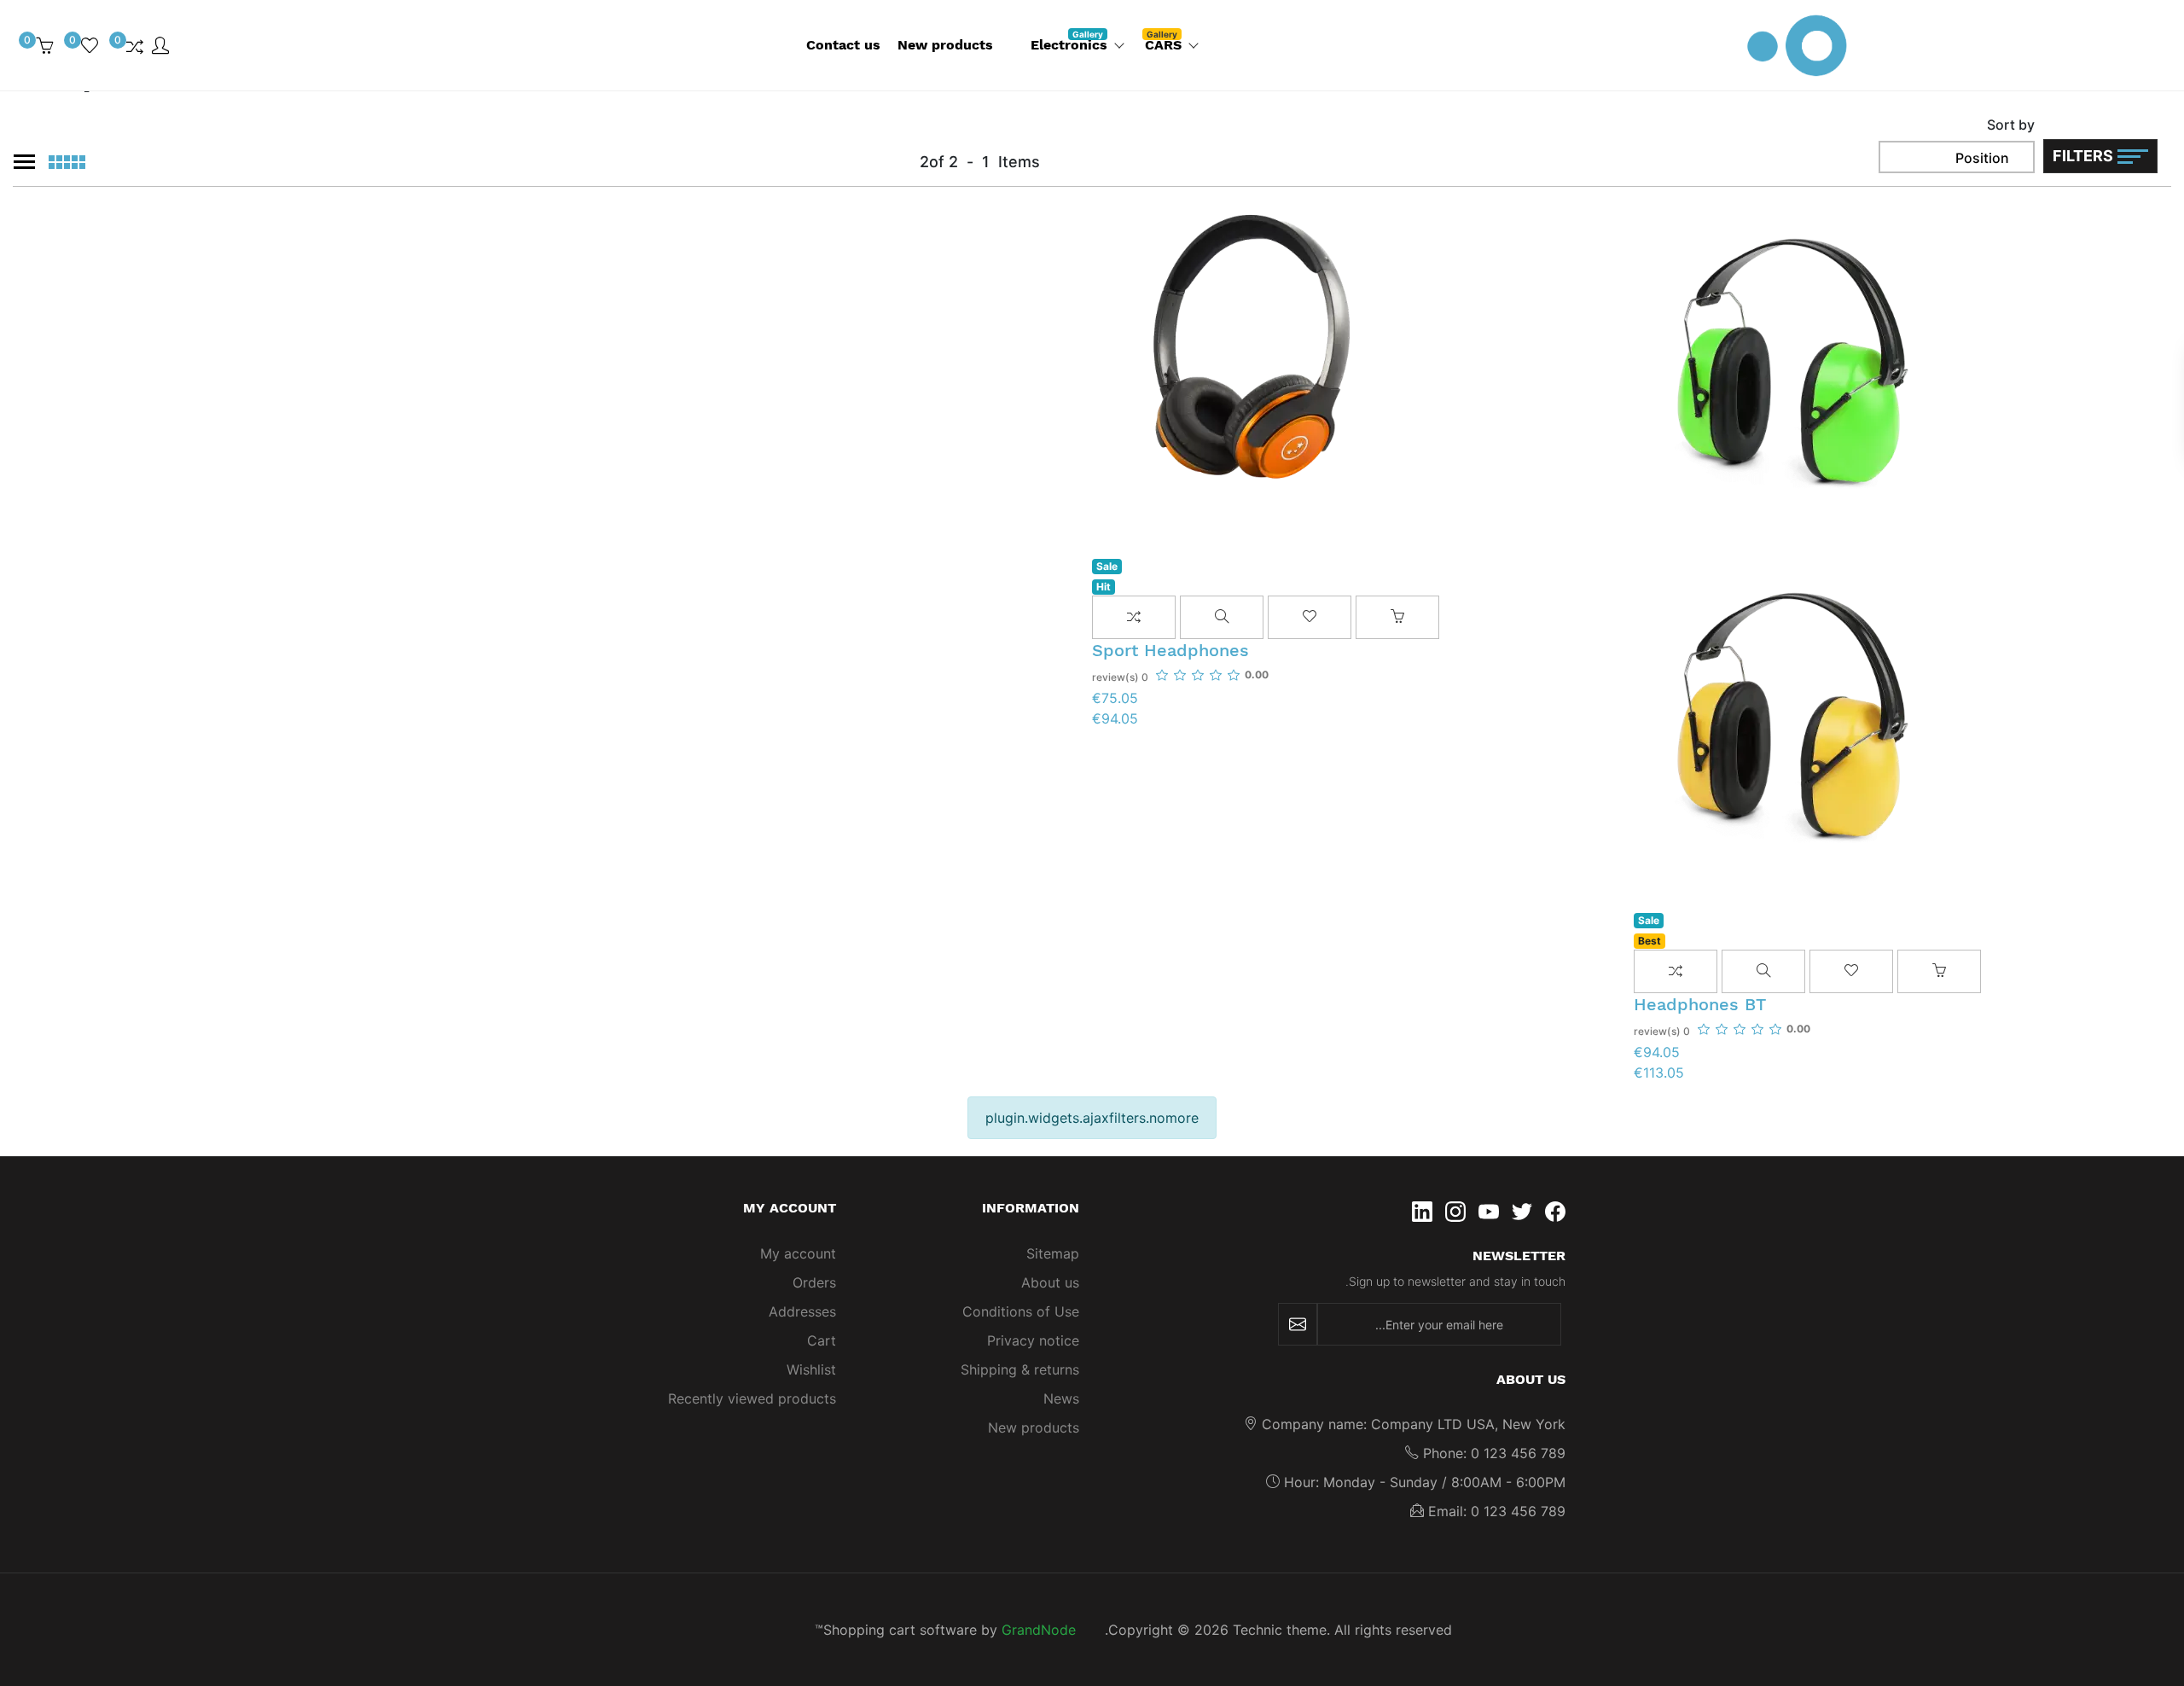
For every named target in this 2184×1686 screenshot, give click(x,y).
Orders (814, 1282)
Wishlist (811, 1369)
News (1061, 1398)
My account (798, 1253)
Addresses (802, 1311)
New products (1034, 1427)
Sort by (2011, 125)
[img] (195, 45)
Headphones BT (1700, 1004)
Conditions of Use (1021, 1311)
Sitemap (1053, 1253)
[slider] (1754, 1029)
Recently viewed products (752, 1398)
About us (1050, 1282)
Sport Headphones (1170, 650)
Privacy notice (1033, 1340)
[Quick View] (1763, 972)
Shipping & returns (1020, 1369)
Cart (822, 1340)
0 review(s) (1662, 1031)
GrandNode (1039, 1630)
